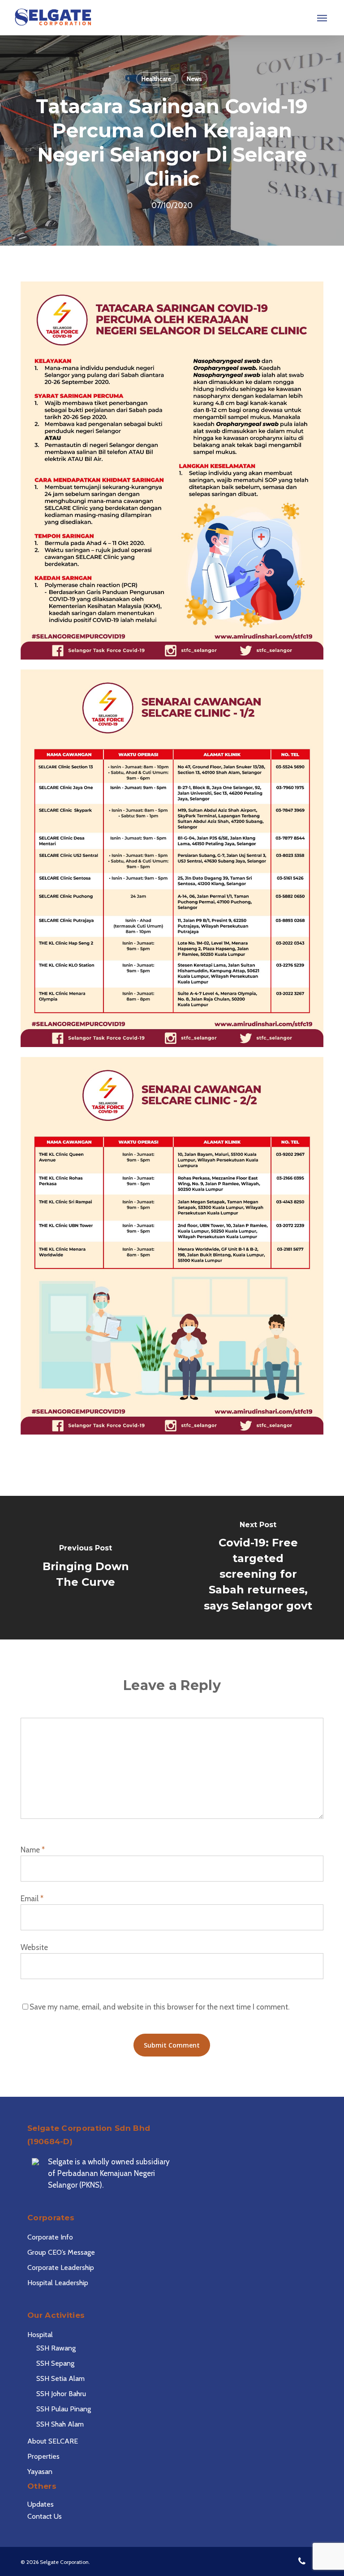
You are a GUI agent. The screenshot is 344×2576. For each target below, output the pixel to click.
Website (34, 1947)
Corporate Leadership (61, 2267)
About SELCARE (53, 2441)
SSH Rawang (56, 2348)
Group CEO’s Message (61, 2252)
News (194, 79)
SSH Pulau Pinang (64, 2409)
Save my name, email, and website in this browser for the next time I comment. (159, 2007)
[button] (322, 18)
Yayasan (40, 2472)
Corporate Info (50, 2237)
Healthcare (156, 79)
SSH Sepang (55, 2363)
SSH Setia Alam (60, 2378)
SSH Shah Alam (60, 2424)
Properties (43, 2456)
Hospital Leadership (58, 2283)
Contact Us (45, 2516)
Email (32, 1899)
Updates (41, 2504)
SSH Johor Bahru (61, 2394)
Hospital (40, 2335)
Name (33, 1850)
